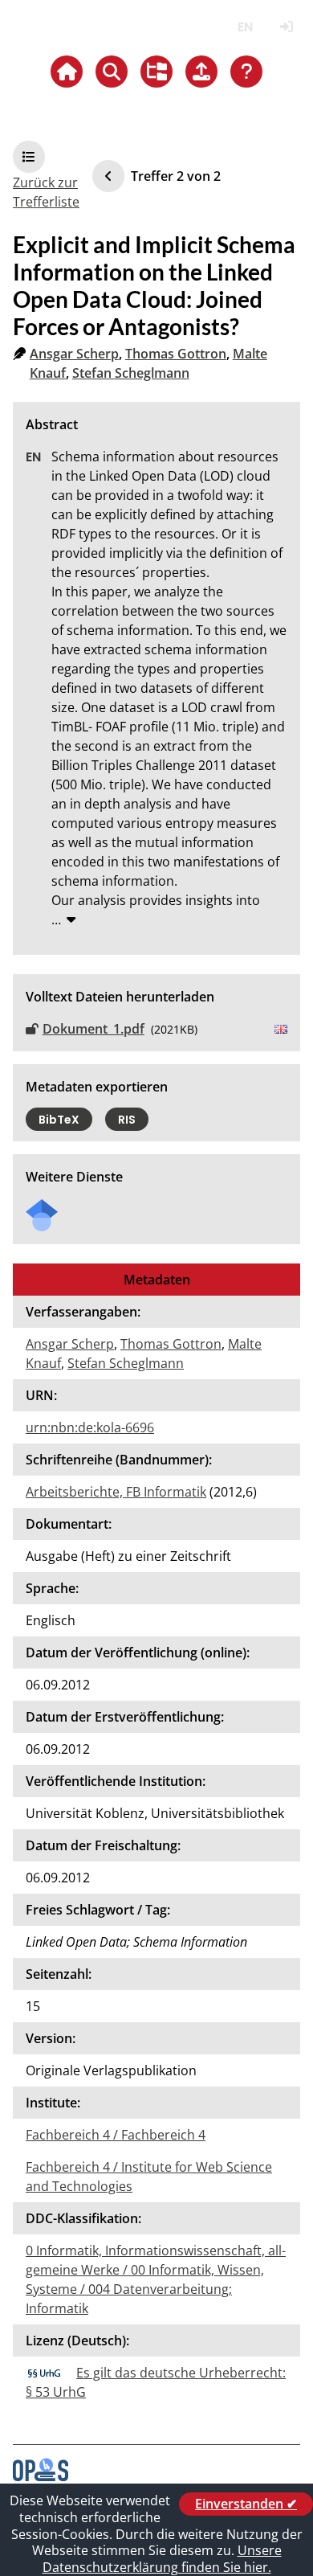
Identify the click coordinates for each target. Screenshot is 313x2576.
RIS (127, 1120)
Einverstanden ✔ (246, 2504)
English (245, 27)
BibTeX (59, 1120)
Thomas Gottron (176, 354)
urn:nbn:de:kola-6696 (90, 1427)
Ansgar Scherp (74, 354)
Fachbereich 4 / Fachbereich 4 (116, 2135)
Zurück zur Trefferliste (46, 192)
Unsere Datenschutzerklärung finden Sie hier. (162, 2559)
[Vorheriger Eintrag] (108, 176)
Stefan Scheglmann (131, 373)
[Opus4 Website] (41, 2476)
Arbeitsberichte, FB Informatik (116, 1492)
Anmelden (286, 27)
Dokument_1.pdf (93, 1029)
